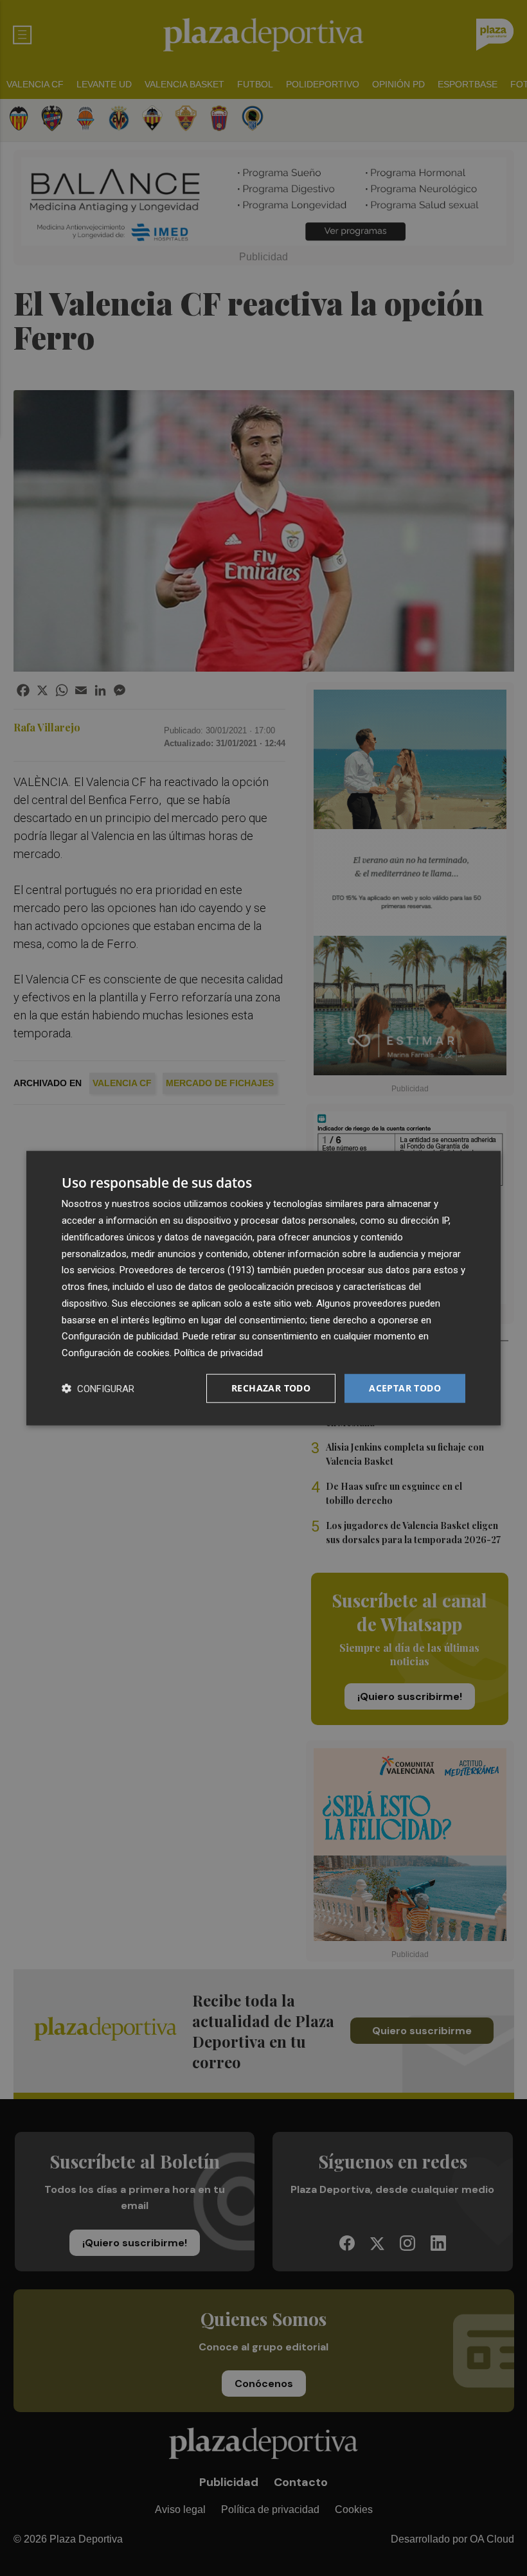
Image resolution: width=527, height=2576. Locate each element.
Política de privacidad (219, 1353)
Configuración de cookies (116, 1353)
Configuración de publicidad (120, 1336)
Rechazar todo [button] (271, 1388)
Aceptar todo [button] (405, 1388)
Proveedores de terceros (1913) (187, 1270)
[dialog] (263, 1288)
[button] (98, 1388)
